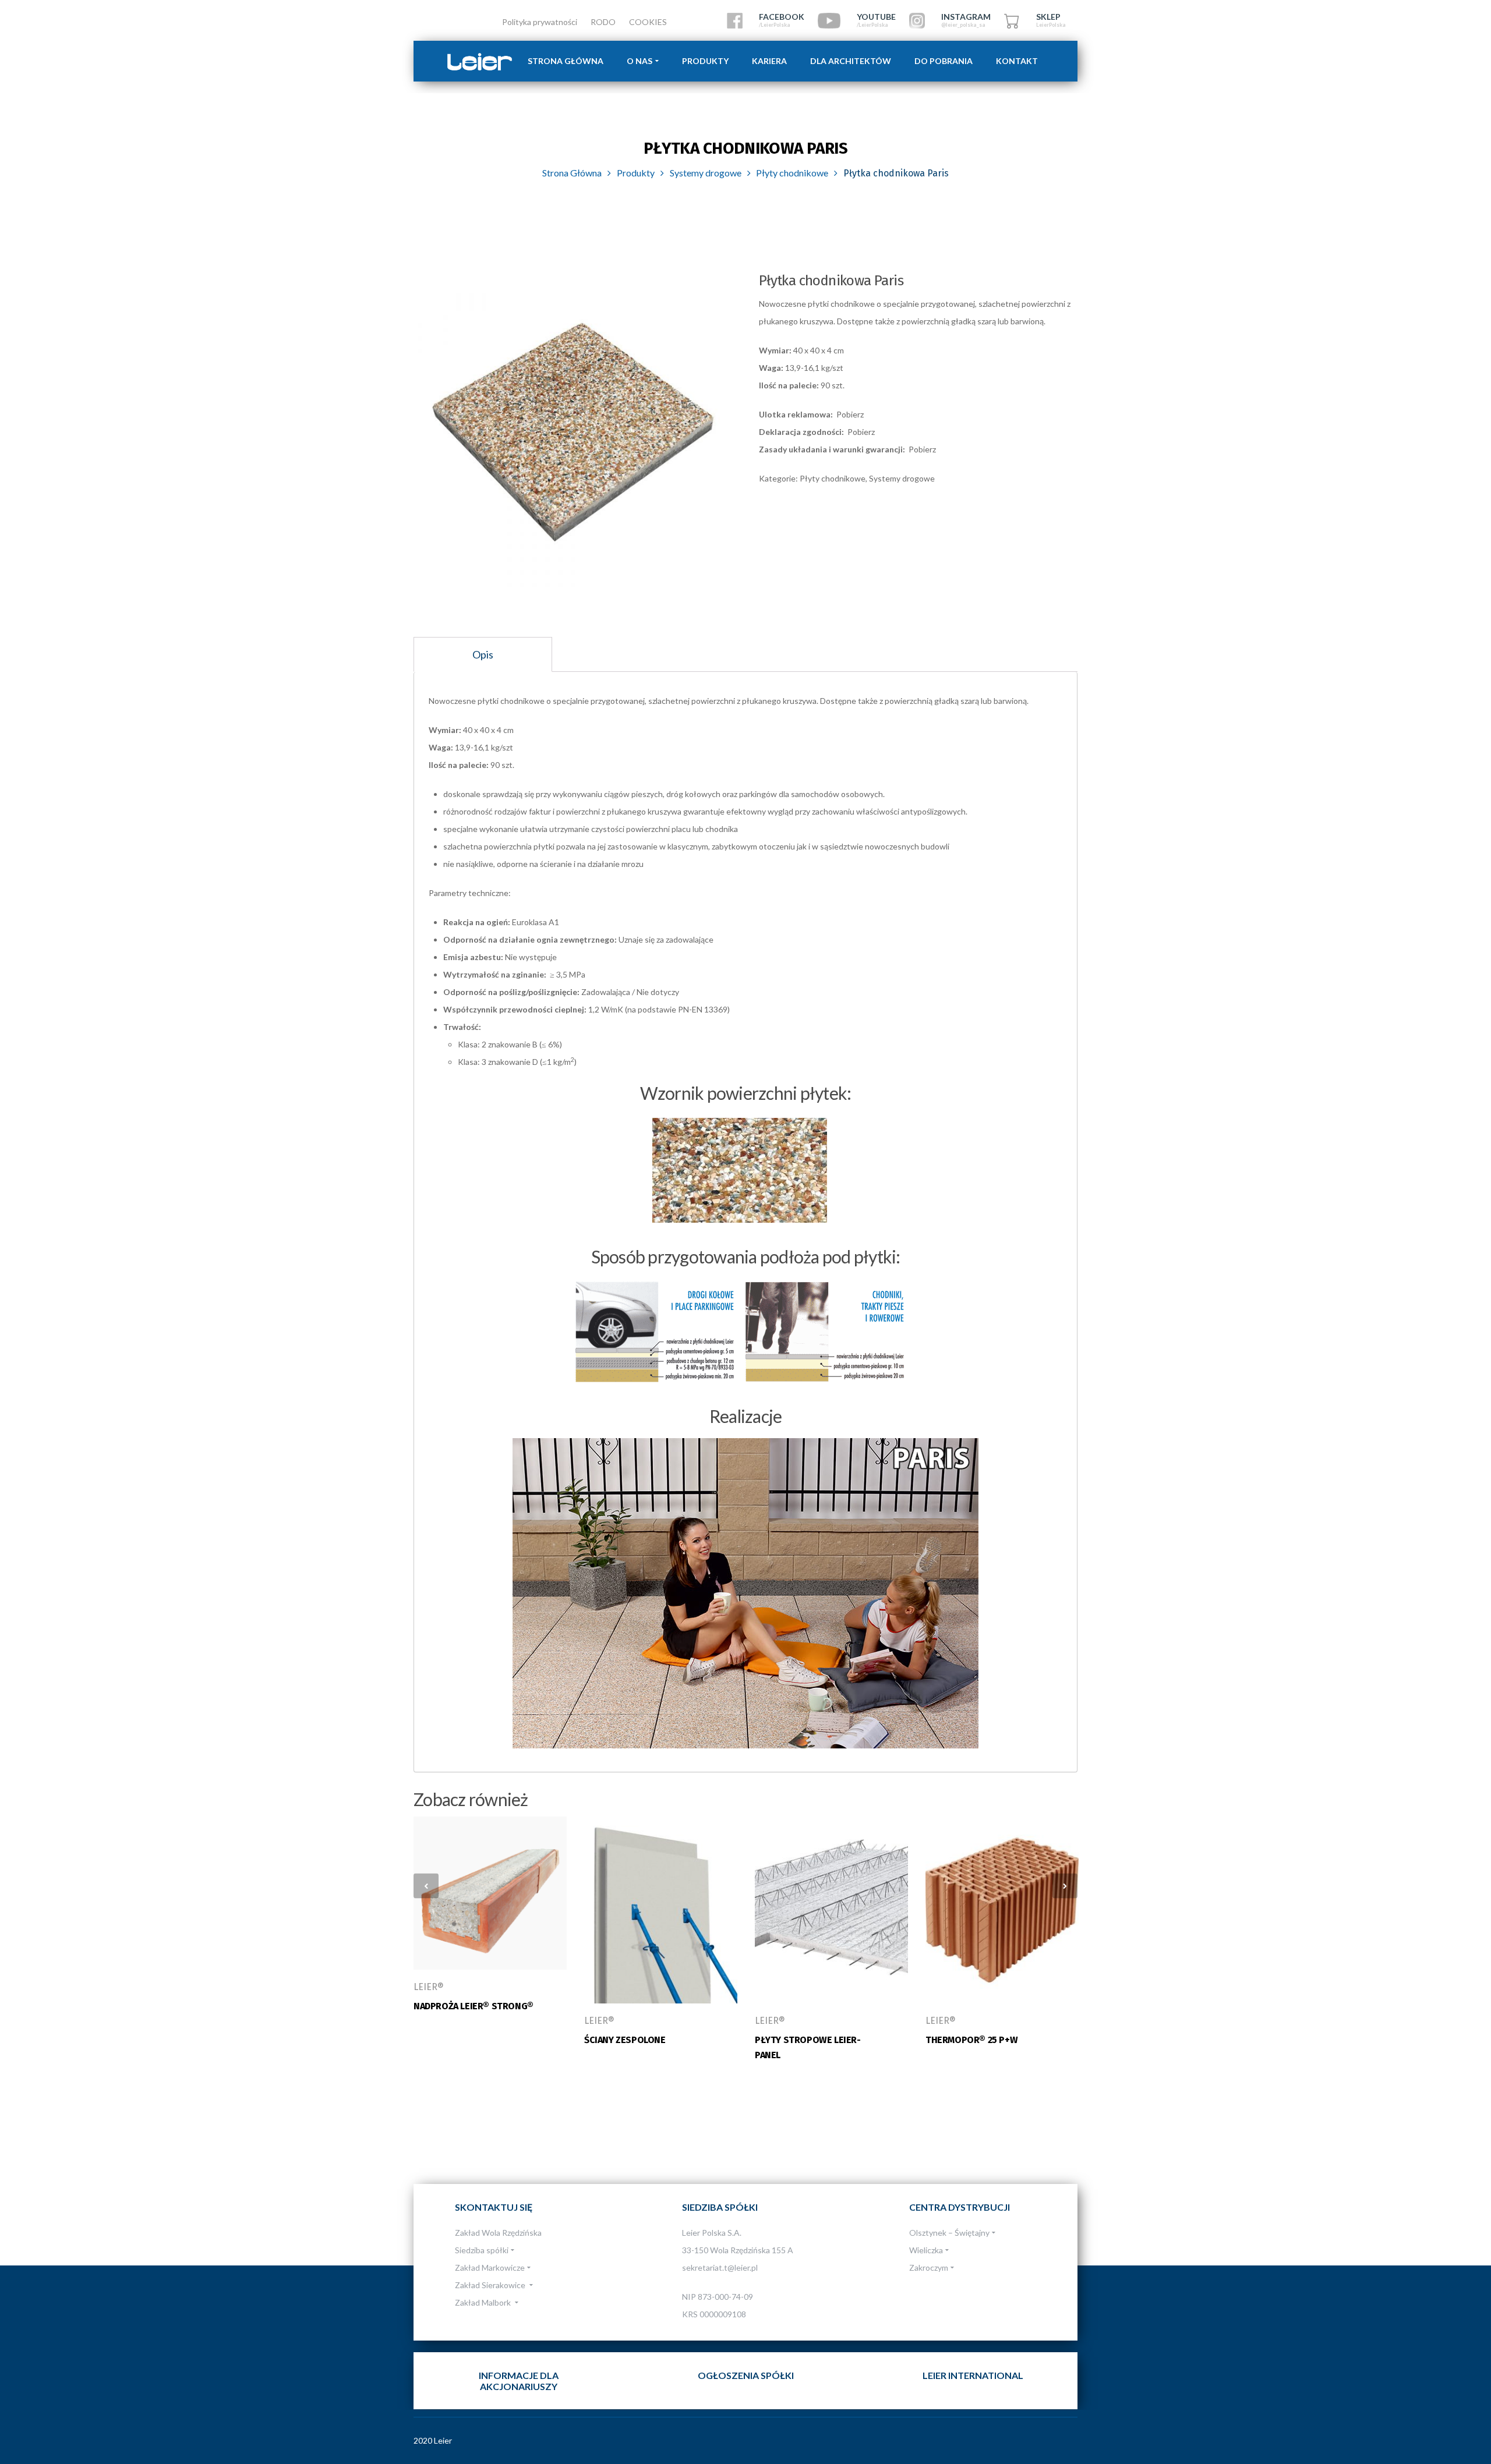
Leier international (973, 2375)
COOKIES (648, 22)
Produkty (636, 173)
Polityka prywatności (540, 22)
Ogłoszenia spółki (746, 2375)
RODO (603, 22)
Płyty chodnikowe (792, 173)
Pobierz (850, 414)
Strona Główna (572, 173)
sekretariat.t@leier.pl (720, 2267)
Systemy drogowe (706, 173)
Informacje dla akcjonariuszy (519, 2381)
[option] (573, 432)
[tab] (483, 654)
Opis (483, 654)
